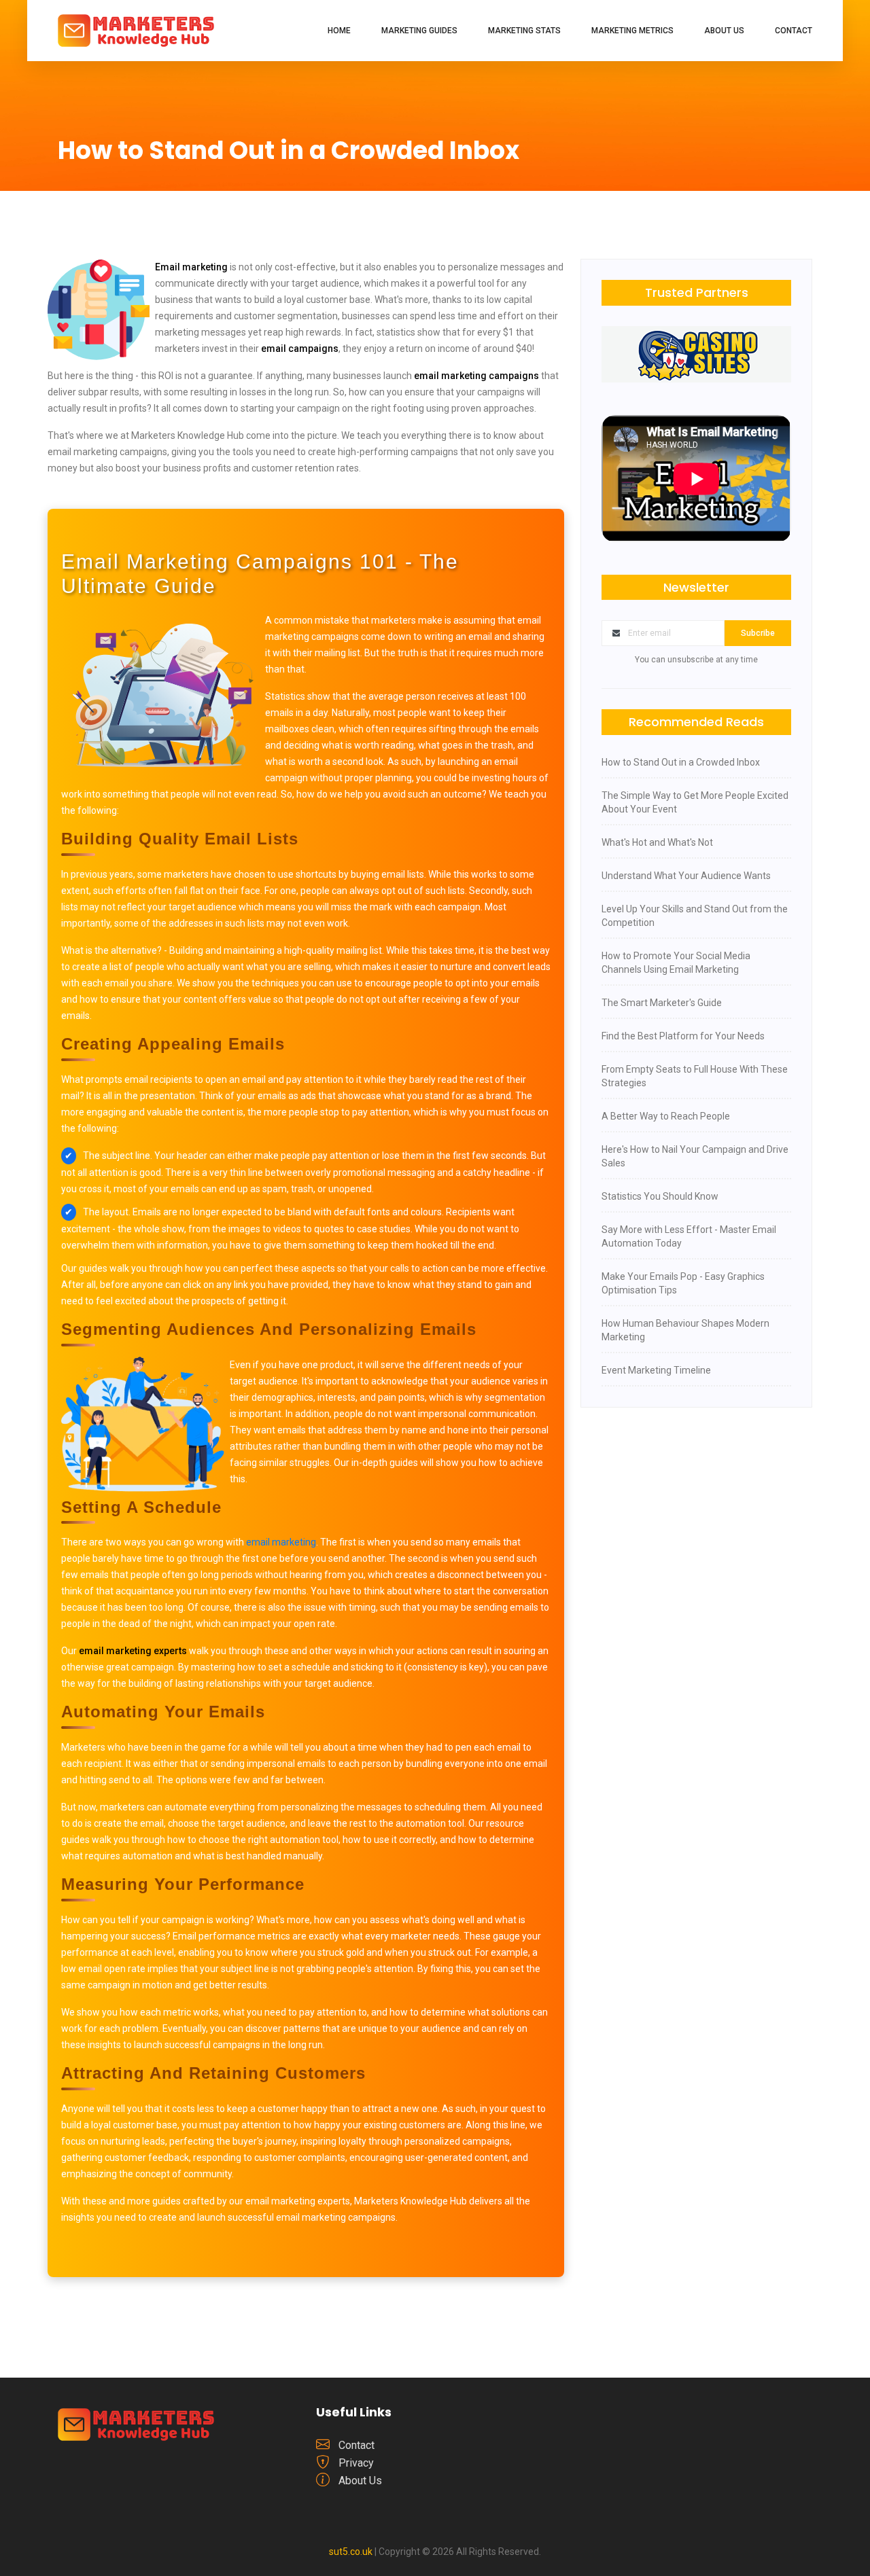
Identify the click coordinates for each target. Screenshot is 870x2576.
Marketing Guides (419, 31)
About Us (724, 31)
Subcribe (758, 633)
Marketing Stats (524, 31)
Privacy (356, 2463)
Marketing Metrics (632, 31)
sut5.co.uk (351, 2552)
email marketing (281, 1542)
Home (339, 31)
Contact (794, 31)
